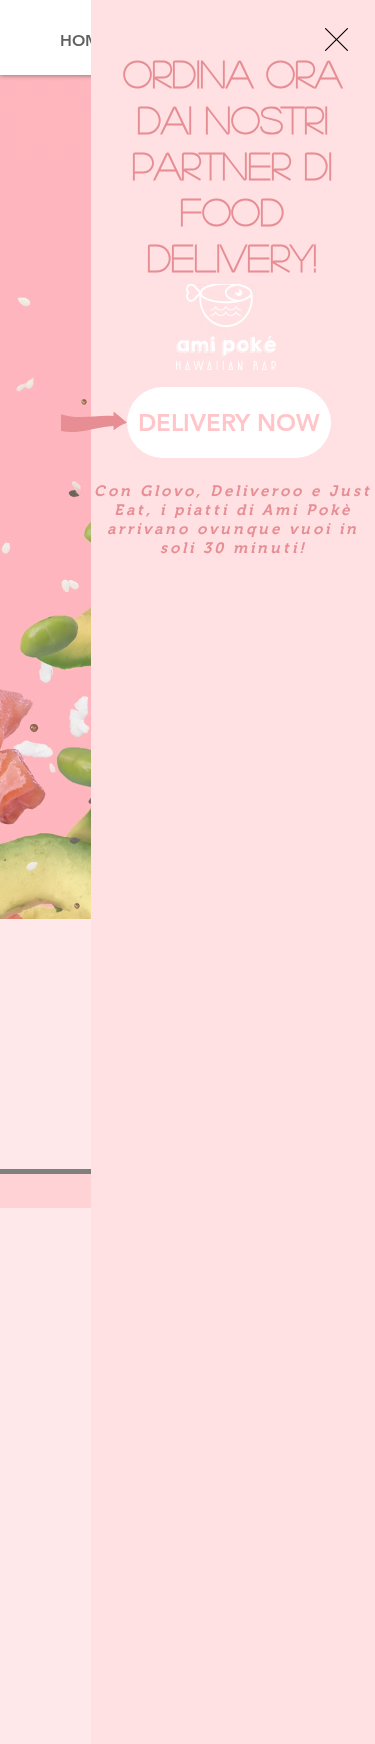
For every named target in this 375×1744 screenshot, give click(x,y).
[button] (336, 39)
